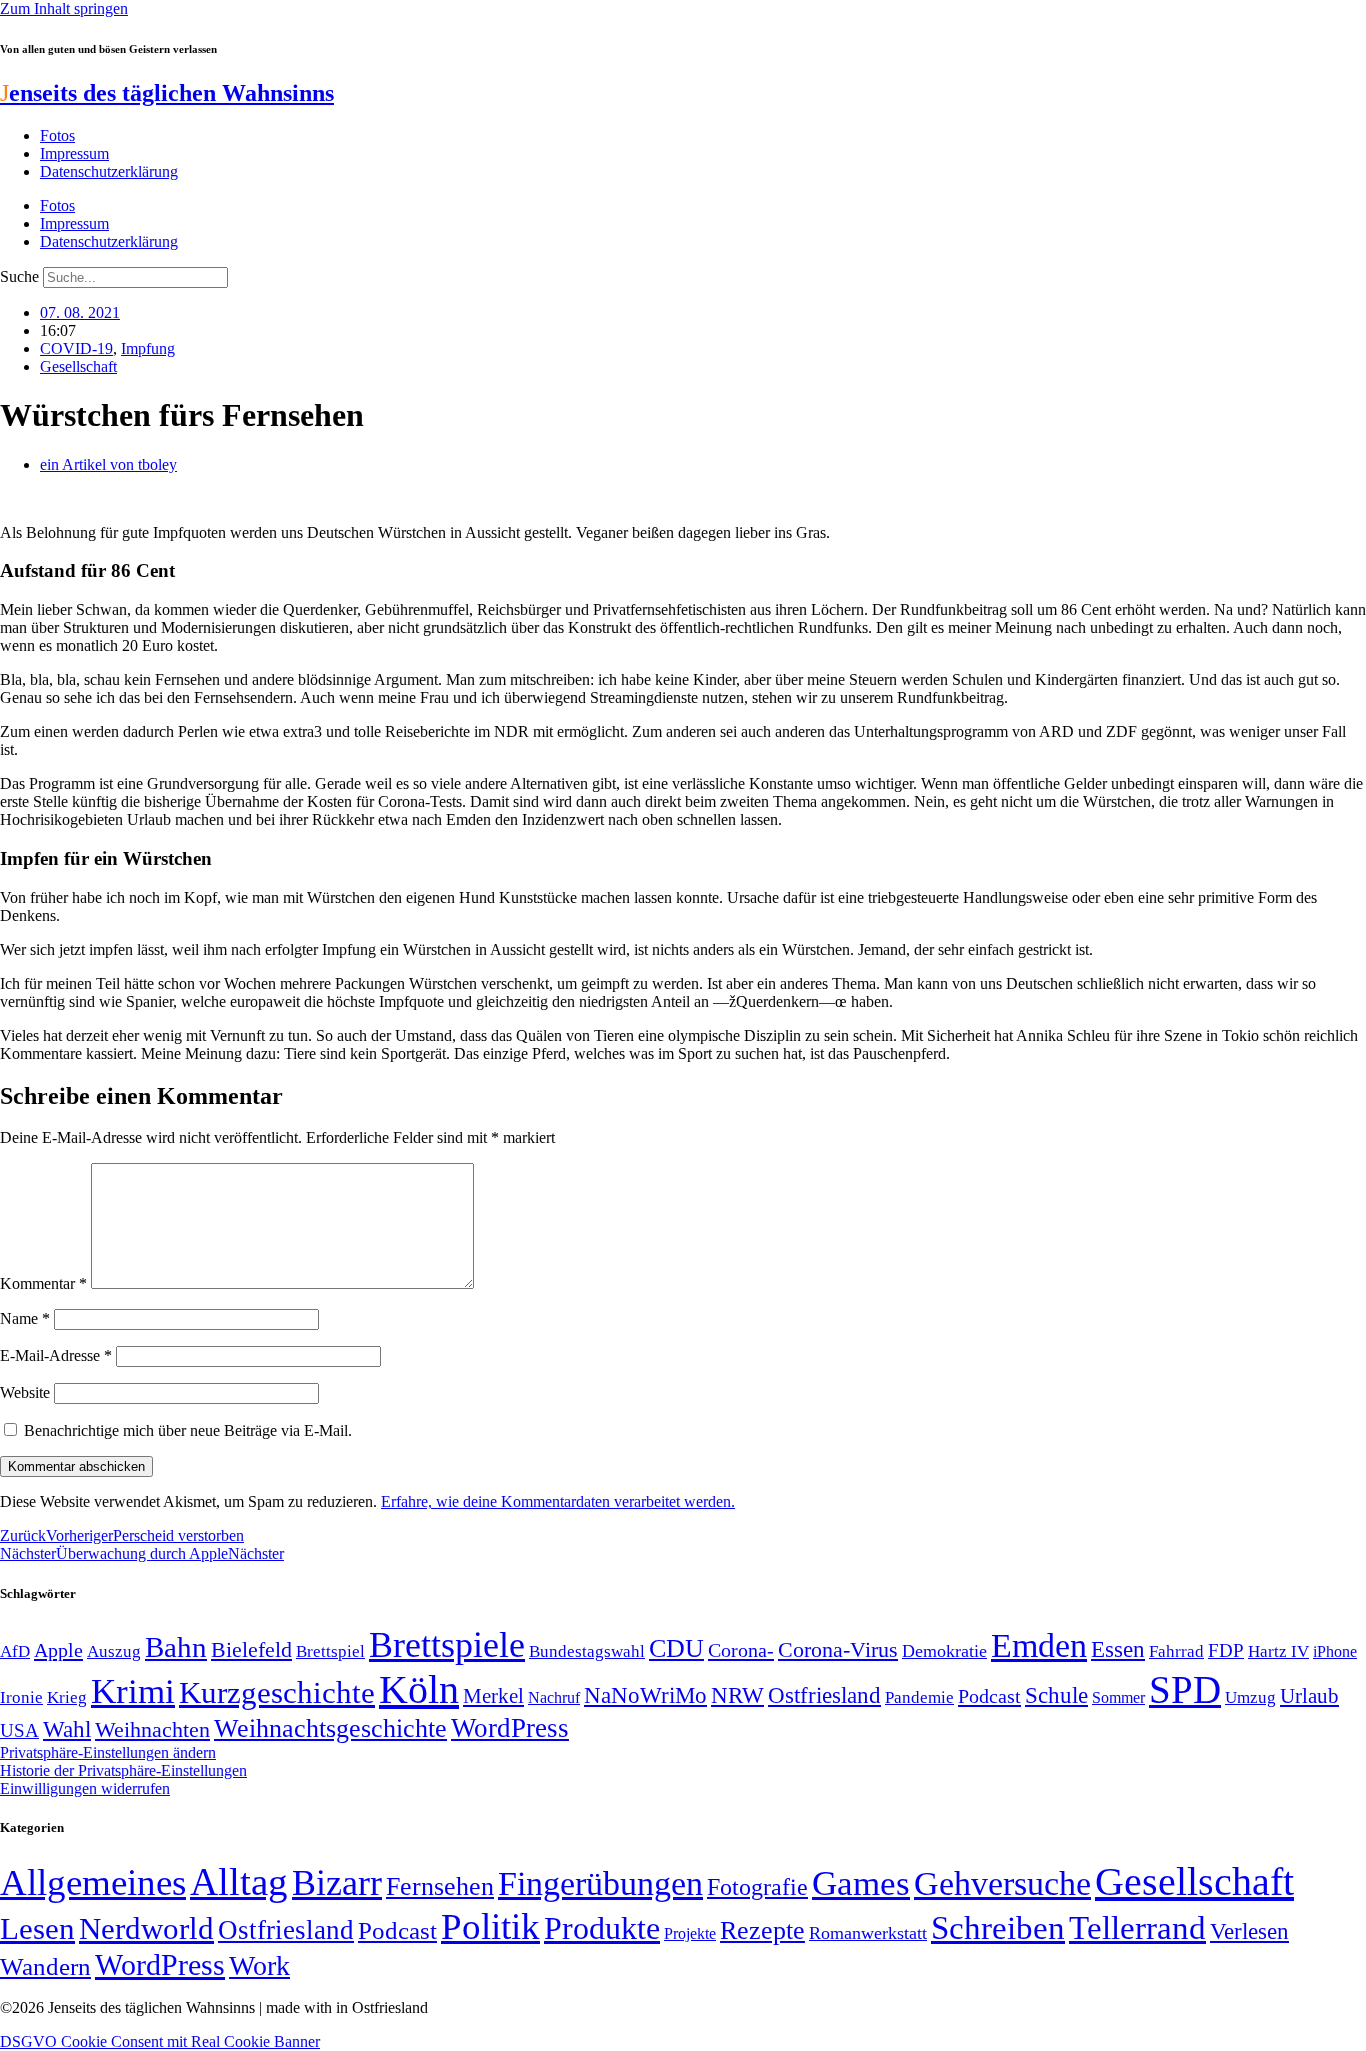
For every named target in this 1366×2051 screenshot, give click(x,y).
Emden (1039, 1645)
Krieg (67, 1697)
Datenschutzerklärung (109, 171)
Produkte (602, 1928)
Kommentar (43, 1283)
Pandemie (919, 1697)
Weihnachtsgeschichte (330, 1728)
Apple (58, 1650)
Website (25, 1392)
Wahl (67, 1729)
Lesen (37, 1928)
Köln (419, 1689)
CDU (676, 1648)
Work (259, 1965)
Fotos (57, 135)
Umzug (1250, 1697)
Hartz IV (1278, 1651)
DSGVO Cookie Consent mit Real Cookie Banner (160, 2041)
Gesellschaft (78, 366)
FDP (1226, 1650)
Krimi (133, 1691)
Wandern (45, 1966)
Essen (1118, 1649)
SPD (1185, 1689)
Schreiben (998, 1928)
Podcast (989, 1696)
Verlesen (1249, 1931)
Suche (19, 276)
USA (19, 1730)
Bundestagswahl (587, 1651)
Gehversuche (1002, 1883)
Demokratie (944, 1651)
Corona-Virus (838, 1649)
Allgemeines (93, 1882)
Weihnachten (152, 1729)
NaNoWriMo (645, 1695)
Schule (1056, 1695)
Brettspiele (447, 1645)
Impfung (148, 348)
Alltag (239, 1881)
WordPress (510, 1728)
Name (25, 1318)
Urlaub (1309, 1696)
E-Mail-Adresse (56, 1355)
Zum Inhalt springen (64, 8)
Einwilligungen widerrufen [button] (85, 1788)
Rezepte (762, 1930)
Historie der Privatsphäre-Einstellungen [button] (123, 1770)
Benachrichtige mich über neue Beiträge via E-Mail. (188, 1430)
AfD (15, 1651)
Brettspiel (330, 1651)
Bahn (176, 1647)
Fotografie (757, 1887)
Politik (490, 1926)
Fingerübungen (600, 1883)
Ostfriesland (824, 1695)
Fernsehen (440, 1886)
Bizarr (337, 1883)
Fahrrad (1176, 1651)
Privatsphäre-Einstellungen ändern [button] (108, 1752)
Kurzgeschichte (277, 1692)
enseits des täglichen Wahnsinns (167, 93)
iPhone (1335, 1652)
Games (861, 1883)
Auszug (114, 1651)
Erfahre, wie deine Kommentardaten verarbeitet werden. (558, 1501)
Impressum (74, 153)
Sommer (1118, 1697)
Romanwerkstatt (868, 1933)
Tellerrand (1137, 1928)
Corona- (741, 1650)
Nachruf (554, 1697)
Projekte (690, 1933)
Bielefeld (251, 1649)
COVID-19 (76, 348)
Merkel (493, 1696)
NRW (737, 1695)
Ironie (21, 1697)
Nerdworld (146, 1928)
